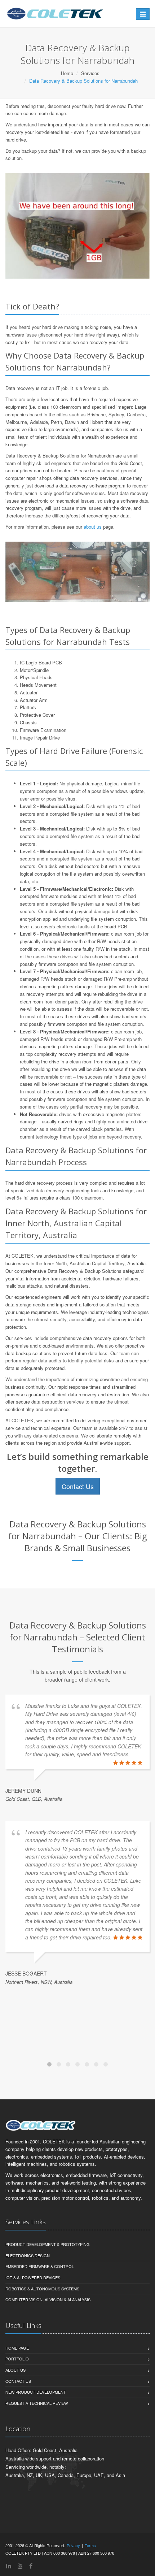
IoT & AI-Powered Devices (33, 2277)
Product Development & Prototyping (48, 2244)
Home (67, 73)
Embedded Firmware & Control (40, 2266)
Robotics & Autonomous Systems (42, 2289)
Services (90, 73)
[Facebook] (31, 2566)
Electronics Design (28, 2255)
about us (93, 527)
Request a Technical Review (37, 2403)
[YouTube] (20, 2566)
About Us (15, 2370)
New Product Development (36, 2392)
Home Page (17, 2348)
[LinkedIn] (9, 2566)
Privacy (73, 2545)
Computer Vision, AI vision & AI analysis (48, 2299)
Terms (90, 2545)
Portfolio (17, 2359)
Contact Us (78, 1486)
